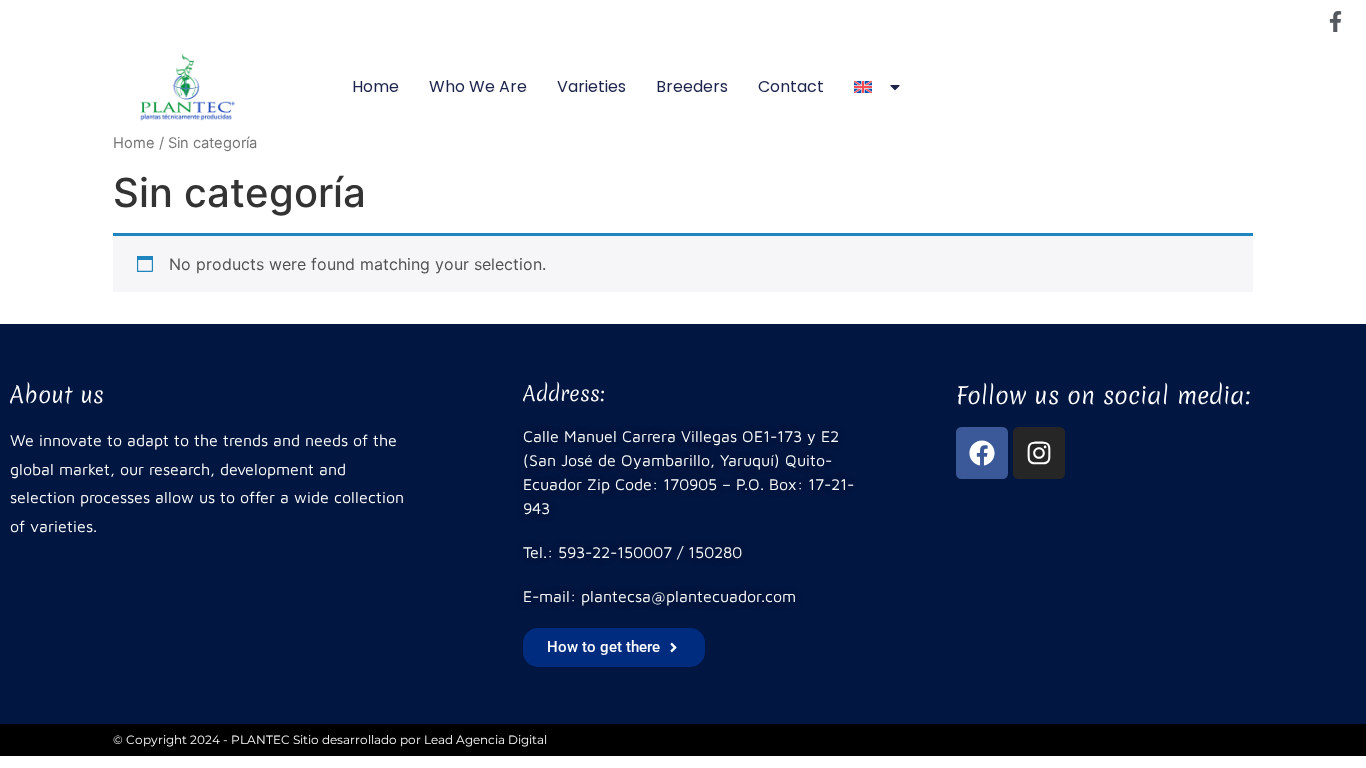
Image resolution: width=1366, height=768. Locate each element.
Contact (791, 86)
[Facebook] (982, 453)
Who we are (478, 86)
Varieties (591, 86)
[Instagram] (1039, 453)
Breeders (692, 86)
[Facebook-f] (1335, 21)
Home (375, 86)
